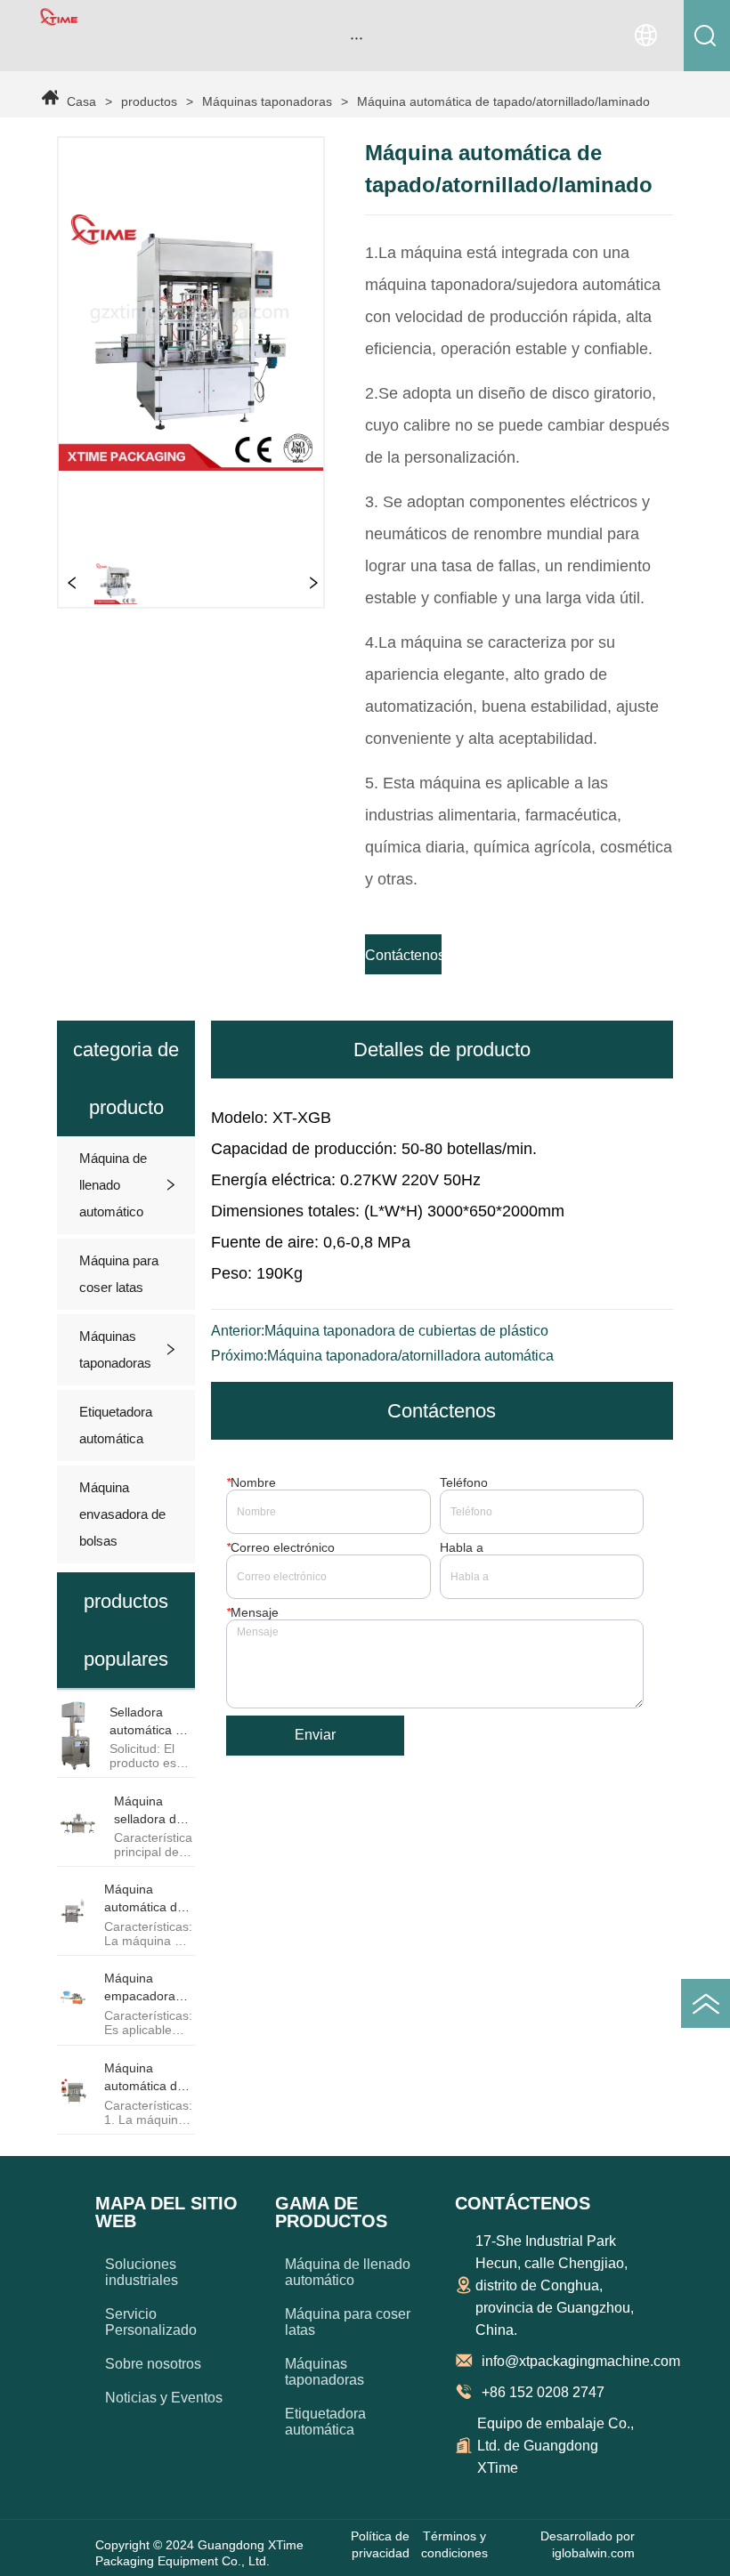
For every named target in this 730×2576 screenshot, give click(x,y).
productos (149, 101)
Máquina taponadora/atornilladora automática (410, 1356)
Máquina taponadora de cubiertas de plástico (406, 1331)
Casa (81, 101)
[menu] (357, 37)
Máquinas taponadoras (267, 101)
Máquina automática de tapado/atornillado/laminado (503, 101)
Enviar (315, 1735)
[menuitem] (357, 37)
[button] (357, 38)
